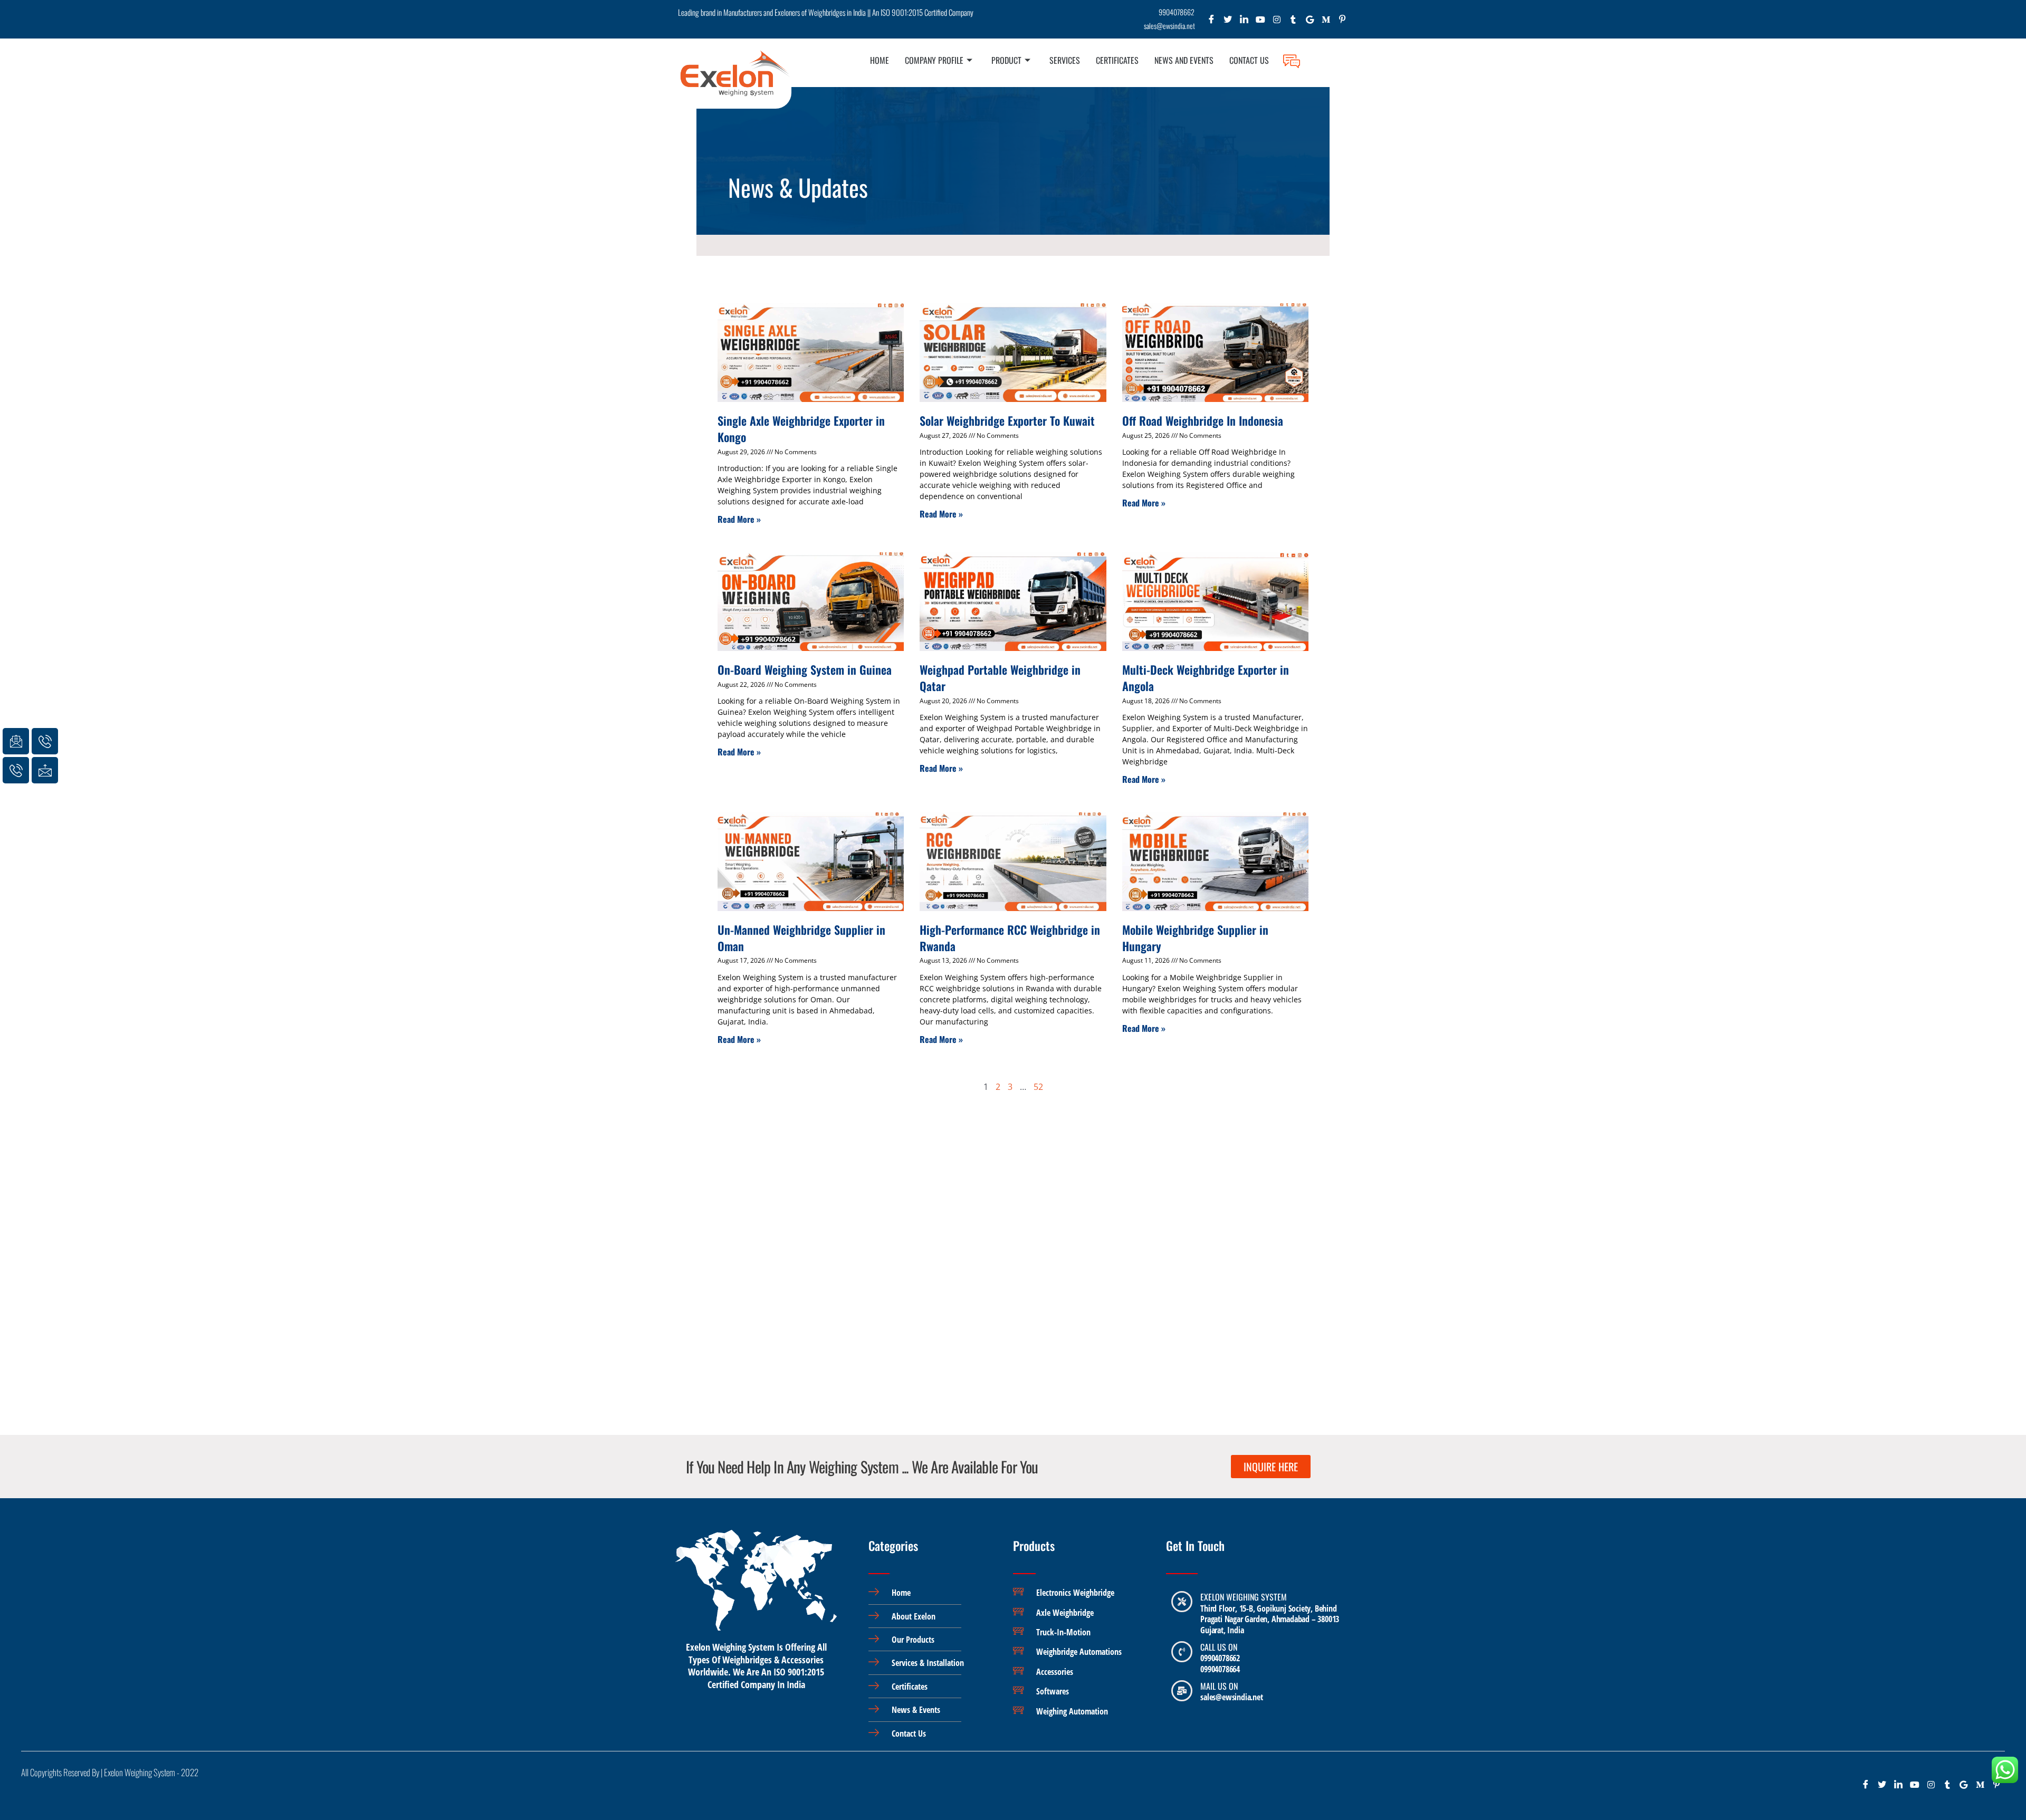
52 (1038, 1087)
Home (880, 60)
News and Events (1184, 60)
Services (1065, 60)
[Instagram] (1277, 22)
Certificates (1117, 60)
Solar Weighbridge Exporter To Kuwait (1007, 420)
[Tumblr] (1293, 22)
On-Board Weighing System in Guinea (805, 669)
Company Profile (934, 60)
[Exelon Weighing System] (1182, 1602)
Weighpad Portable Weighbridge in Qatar (1000, 678)
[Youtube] (1261, 22)
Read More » (739, 519)
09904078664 (1220, 1669)
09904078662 (1220, 1658)
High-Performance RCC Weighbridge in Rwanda (1010, 938)
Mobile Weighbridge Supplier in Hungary (1195, 938)
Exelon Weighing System (1244, 1597)
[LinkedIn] (1244, 22)
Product (1006, 60)
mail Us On (1219, 1686)
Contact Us (1249, 60)
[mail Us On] (1182, 1691)
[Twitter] (1228, 22)
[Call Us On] (1182, 1652)
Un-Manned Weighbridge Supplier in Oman (801, 938)
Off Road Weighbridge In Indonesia (1203, 420)
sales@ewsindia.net (1231, 1697)
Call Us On (1219, 1647)
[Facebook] (1212, 22)
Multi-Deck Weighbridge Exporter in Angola (1206, 678)
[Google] (1310, 22)
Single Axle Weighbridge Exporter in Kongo (801, 429)
